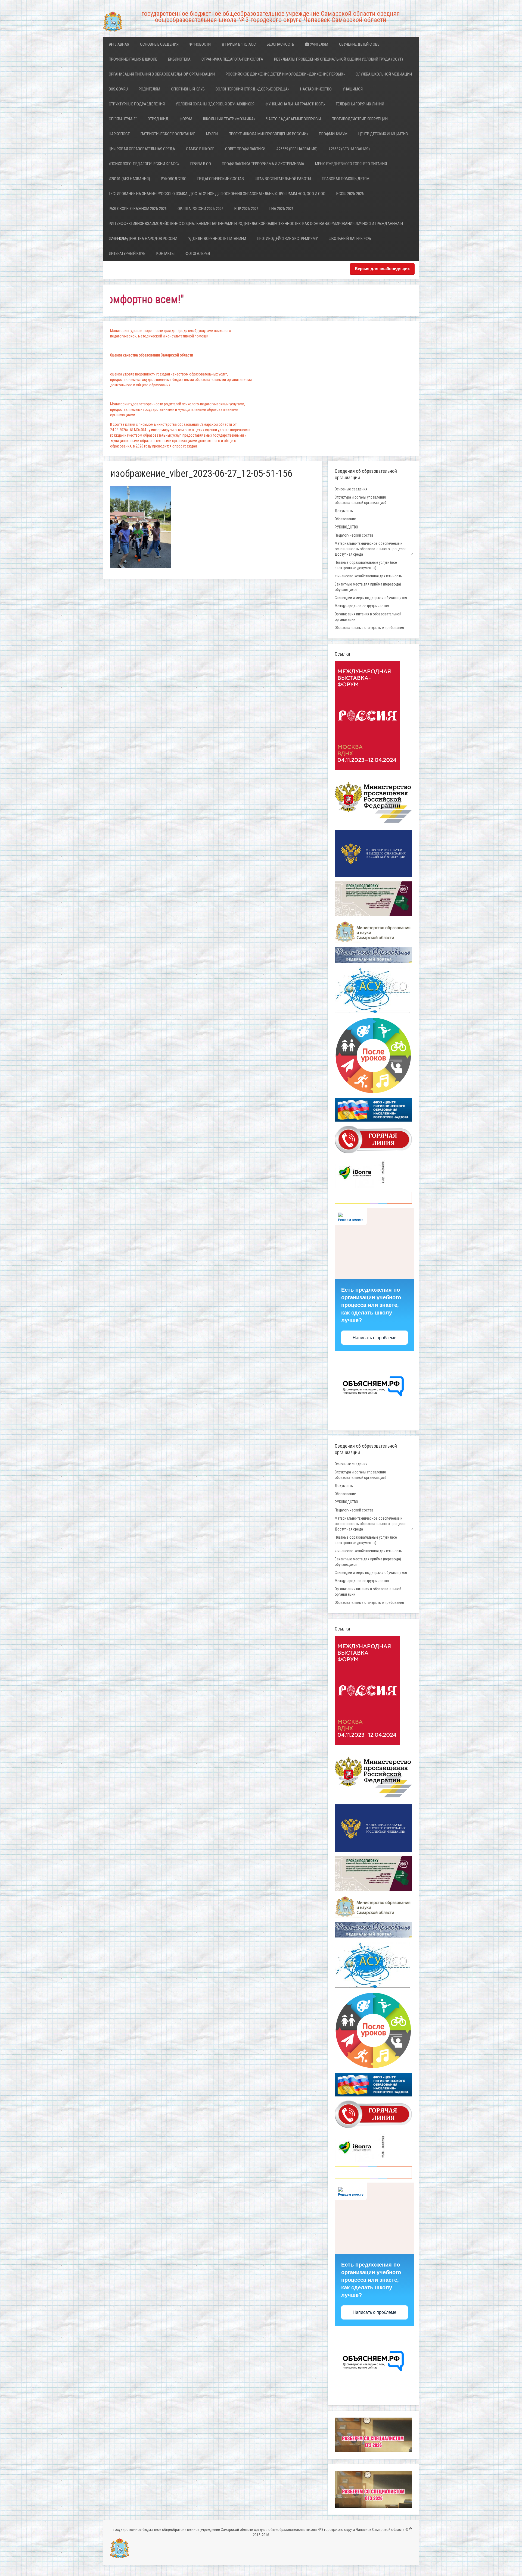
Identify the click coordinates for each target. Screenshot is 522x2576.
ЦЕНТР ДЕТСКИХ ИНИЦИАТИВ (383, 134)
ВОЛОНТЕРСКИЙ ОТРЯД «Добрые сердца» (252, 89)
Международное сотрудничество (362, 606)
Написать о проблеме (375, 1338)
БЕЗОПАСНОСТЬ (280, 44)
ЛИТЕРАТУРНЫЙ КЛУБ (127, 253)
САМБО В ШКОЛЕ (200, 149)
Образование (345, 519)
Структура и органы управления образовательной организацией (361, 500)
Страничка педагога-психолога (232, 59)
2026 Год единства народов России (143, 239)
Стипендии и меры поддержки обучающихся (371, 598)
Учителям (319, 44)
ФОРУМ (186, 119)
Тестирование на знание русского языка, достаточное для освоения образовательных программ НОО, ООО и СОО (217, 194)
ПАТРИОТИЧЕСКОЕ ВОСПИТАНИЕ (168, 134)
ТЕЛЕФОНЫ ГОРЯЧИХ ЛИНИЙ (360, 104)
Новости (202, 44)
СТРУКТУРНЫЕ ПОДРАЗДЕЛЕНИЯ (137, 104)
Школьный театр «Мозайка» (229, 119)
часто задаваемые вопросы (293, 119)
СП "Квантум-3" (123, 119)
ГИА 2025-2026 (282, 209)
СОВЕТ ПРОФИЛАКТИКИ (245, 149)
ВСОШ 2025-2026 (350, 194)
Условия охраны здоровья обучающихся (215, 104)
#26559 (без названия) (297, 149)
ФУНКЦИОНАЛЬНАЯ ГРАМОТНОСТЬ (295, 104)
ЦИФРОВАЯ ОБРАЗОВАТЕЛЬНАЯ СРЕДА (142, 149)
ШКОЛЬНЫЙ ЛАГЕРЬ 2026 (350, 239)
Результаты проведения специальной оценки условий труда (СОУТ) (338, 59)
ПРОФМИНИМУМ (333, 134)
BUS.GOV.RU (118, 89)
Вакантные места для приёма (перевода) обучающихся (368, 587)
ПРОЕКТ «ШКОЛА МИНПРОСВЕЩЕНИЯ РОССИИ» (268, 134)
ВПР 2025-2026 (246, 209)
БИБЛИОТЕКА (179, 59)
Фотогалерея (198, 253)
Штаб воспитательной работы (283, 179)
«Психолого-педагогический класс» (144, 164)
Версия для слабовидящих (382, 269)
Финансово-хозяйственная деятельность (368, 576)
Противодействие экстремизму (287, 239)
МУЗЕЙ (212, 134)
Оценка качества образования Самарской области (152, 355)
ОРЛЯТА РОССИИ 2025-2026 (201, 209)
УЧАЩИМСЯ (353, 89)
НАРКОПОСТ (119, 134)
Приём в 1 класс (240, 44)
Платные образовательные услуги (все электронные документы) (366, 565)
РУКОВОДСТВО (174, 179)
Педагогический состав (221, 179)
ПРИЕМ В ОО (201, 164)
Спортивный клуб (188, 89)
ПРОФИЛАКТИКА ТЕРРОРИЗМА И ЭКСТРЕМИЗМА (263, 164)
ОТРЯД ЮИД (158, 119)
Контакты (165, 253)
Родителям (149, 89)
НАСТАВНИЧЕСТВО (316, 89)
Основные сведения (159, 44)
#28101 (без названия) (129, 179)
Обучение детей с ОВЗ (359, 44)
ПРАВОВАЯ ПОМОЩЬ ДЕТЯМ (346, 179)
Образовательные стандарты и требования (369, 628)
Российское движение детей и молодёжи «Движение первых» (285, 74)
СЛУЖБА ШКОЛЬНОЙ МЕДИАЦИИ (384, 74)
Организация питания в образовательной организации (162, 74)
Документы (344, 511)
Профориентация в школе (133, 59)
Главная (121, 44)
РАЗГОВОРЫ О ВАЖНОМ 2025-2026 (138, 209)
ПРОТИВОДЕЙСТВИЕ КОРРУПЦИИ (360, 119)
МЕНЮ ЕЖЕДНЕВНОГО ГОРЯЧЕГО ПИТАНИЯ (351, 164)
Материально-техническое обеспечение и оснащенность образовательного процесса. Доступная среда (371, 549)
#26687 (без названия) (349, 149)
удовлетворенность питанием (217, 239)
